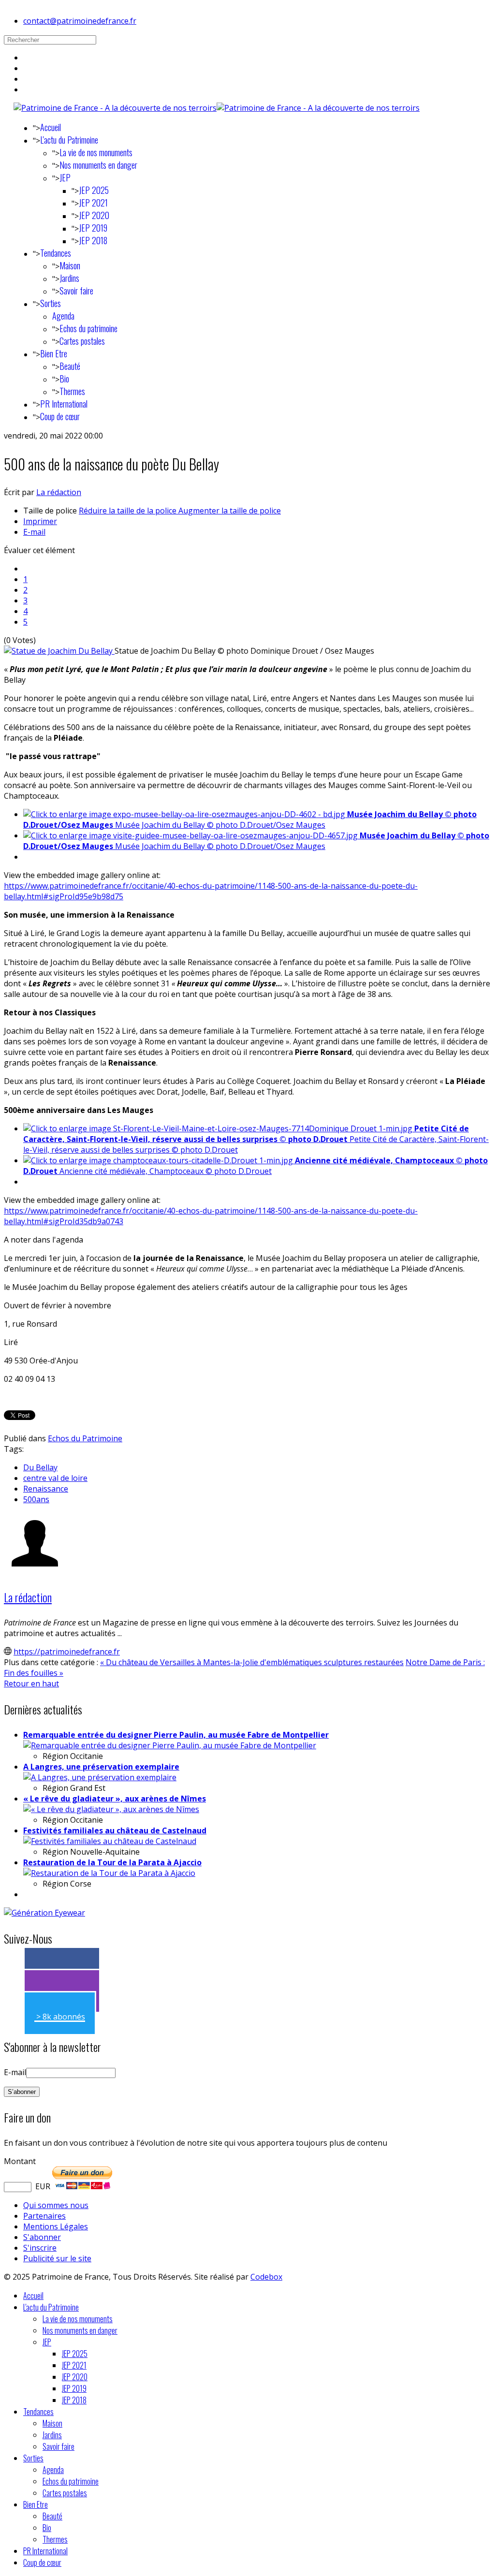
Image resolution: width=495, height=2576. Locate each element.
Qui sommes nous (56, 2205)
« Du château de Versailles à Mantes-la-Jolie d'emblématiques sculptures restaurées (252, 1662)
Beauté (70, 366)
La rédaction (59, 492)
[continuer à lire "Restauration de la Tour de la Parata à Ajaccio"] (109, 1873)
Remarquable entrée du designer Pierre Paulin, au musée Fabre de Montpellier (176, 1735)
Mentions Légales (56, 2226)
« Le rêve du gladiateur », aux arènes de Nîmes (115, 1799)
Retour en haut (31, 1683)
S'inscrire (40, 2248)
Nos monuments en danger (98, 165)
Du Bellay (40, 1467)
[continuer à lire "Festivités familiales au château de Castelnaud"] (110, 1841)
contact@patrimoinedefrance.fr (80, 21)
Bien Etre (54, 353)
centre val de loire (55, 1478)
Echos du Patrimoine (85, 1438)
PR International (64, 404)
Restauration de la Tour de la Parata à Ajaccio (112, 1862)
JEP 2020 (94, 215)
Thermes (72, 391)
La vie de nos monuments (96, 152)
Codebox (266, 2277)
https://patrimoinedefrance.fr (67, 1652)
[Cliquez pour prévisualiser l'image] (59, 651)
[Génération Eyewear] (44, 1913)
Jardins (69, 278)
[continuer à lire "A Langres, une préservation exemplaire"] (100, 1777)
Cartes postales (82, 341)
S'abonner (42, 2237)
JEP (65, 177)
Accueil (51, 127)
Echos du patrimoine (88, 328)
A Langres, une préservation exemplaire (101, 1767)
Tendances (56, 253)
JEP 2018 (93, 240)
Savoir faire (76, 291)
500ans (36, 1499)
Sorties (51, 303)
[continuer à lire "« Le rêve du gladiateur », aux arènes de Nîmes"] (111, 1809)
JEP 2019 (93, 228)
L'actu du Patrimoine (69, 140)
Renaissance (46, 1489)
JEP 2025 (94, 190)
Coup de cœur (60, 416)
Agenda (63, 316)
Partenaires (44, 2216)
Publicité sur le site (57, 2258)
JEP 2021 (93, 203)
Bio (64, 379)
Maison (70, 265)
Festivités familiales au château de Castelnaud (115, 1830)
